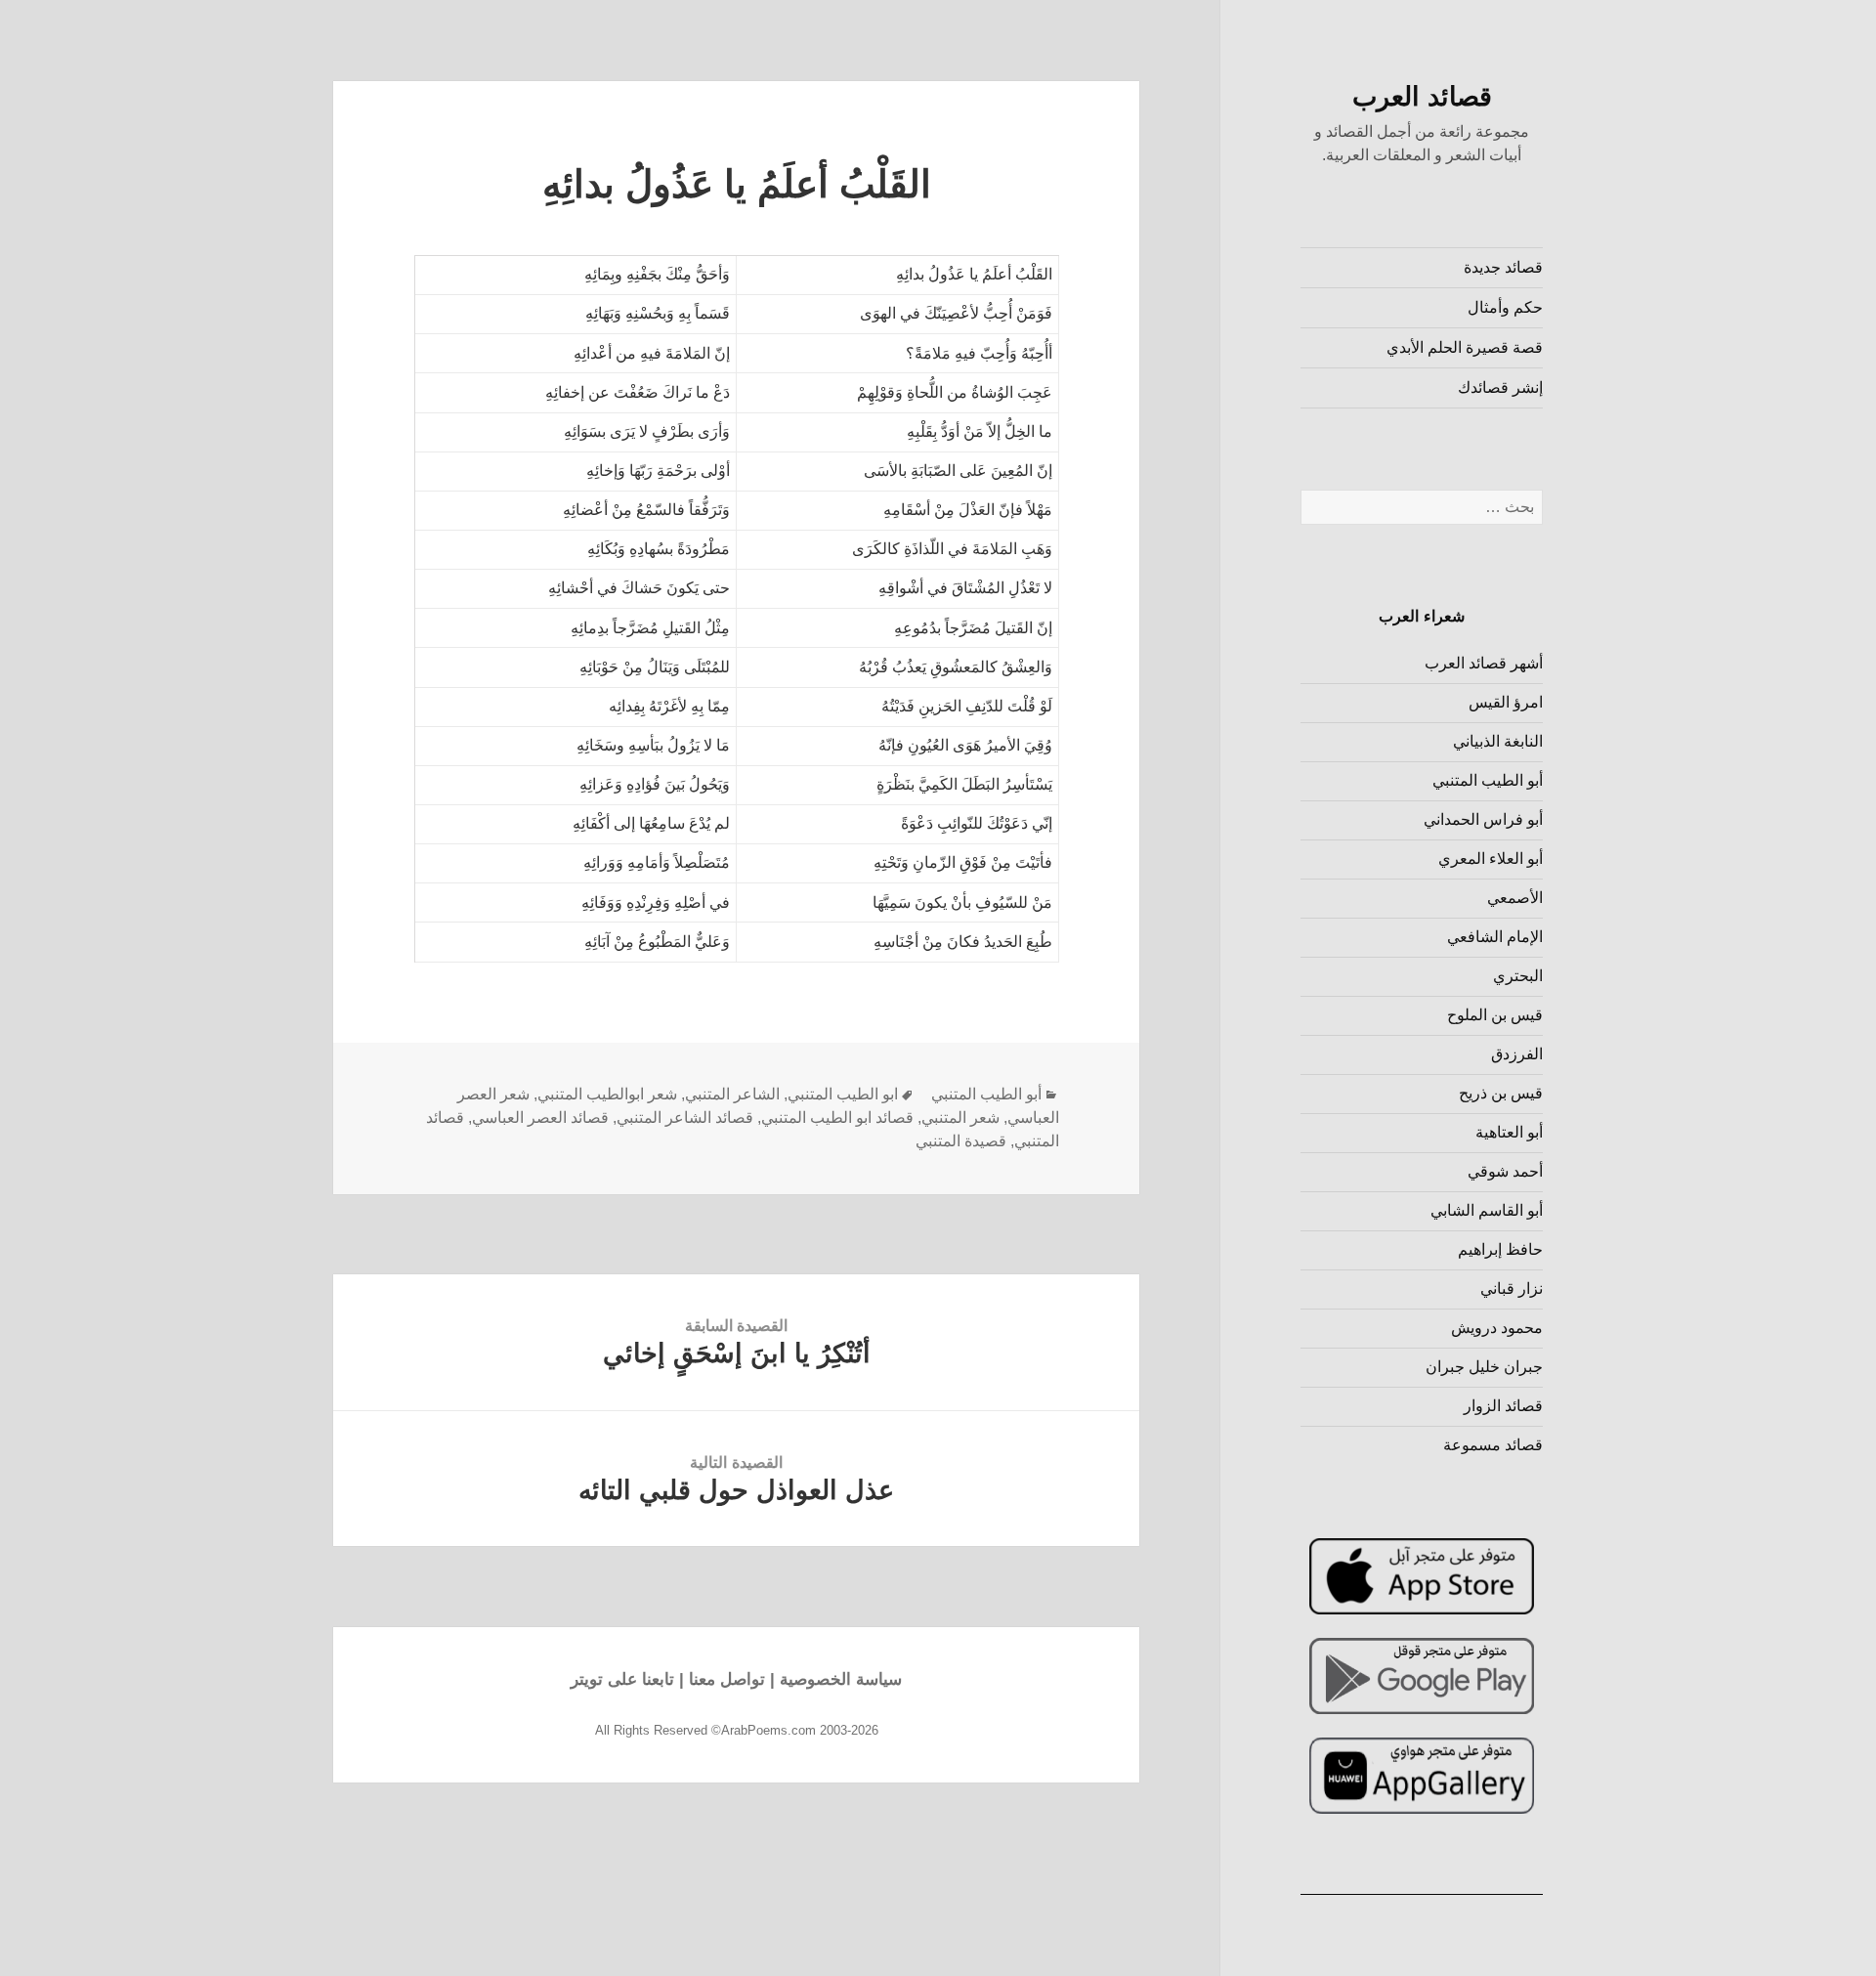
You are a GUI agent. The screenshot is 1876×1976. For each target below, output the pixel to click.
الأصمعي (1515, 898)
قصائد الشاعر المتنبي (685, 1117)
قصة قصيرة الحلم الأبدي (1465, 347)
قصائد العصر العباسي (540, 1117)
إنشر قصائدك (1500, 387)
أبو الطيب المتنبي (1488, 780)
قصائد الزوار (1503, 1406)
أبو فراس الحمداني (1483, 819)
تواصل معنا (727, 1679)
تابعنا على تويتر (622, 1679)
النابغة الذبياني (1498, 741)
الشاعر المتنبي (732, 1094)
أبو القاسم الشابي (1487, 1210)
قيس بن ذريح (1501, 1093)
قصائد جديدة (1503, 267)
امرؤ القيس (1506, 702)
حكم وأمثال (1505, 307)
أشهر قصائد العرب (1484, 663)
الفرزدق (1517, 1054)
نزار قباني (1512, 1289)
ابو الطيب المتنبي (843, 1094)
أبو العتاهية (1509, 1132)
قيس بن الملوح (1495, 1015)
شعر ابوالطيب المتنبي (607, 1094)
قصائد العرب (1422, 97)
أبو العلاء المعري (1491, 859)
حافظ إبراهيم (1500, 1249)
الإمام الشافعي (1495, 937)
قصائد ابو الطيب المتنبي (837, 1117)
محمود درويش (1497, 1328)
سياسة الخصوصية (841, 1679)
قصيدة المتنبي (961, 1141)
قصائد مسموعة (1493, 1445)
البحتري (1518, 976)
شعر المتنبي (960, 1117)
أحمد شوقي (1505, 1171)
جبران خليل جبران (1484, 1367)
